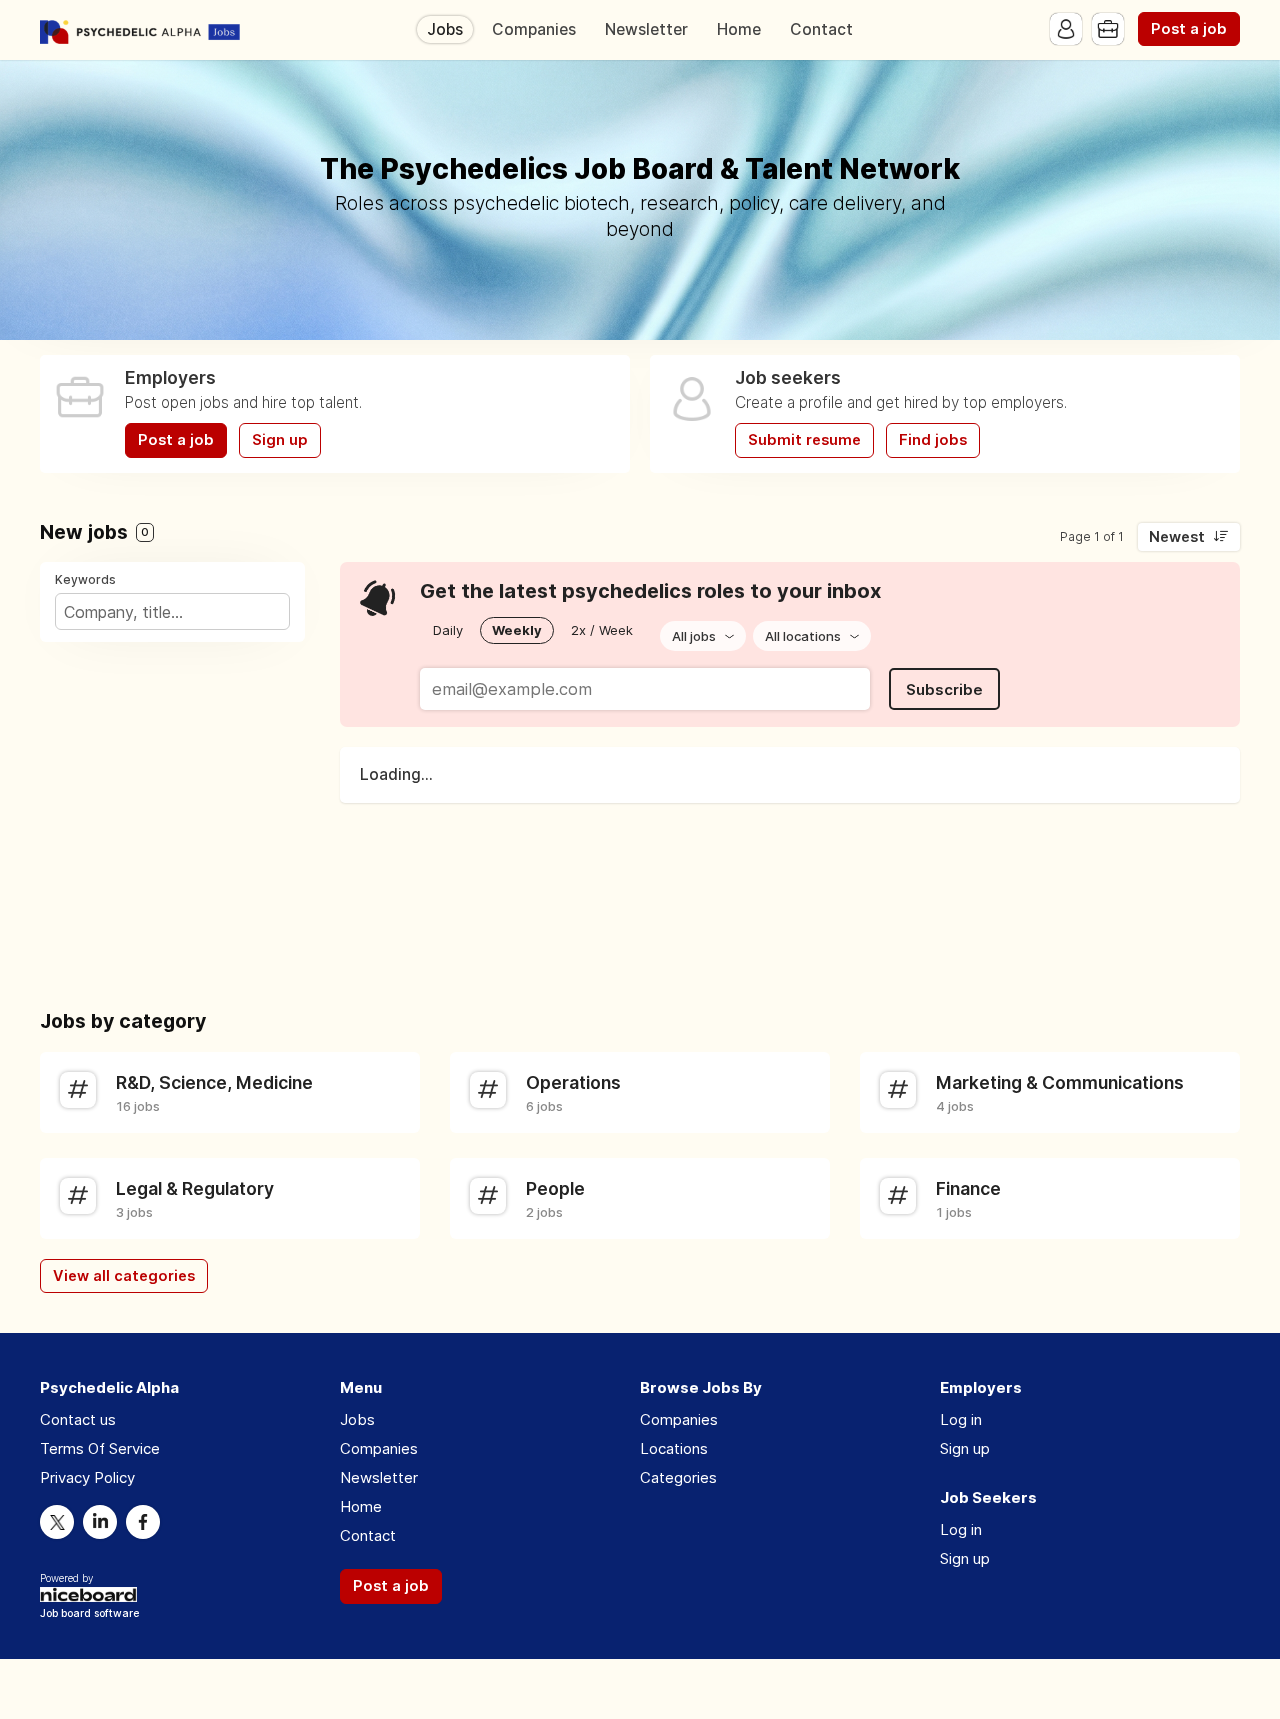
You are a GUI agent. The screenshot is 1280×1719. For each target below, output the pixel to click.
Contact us (78, 1419)
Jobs (445, 29)
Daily (448, 630)
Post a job (1189, 29)
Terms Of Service (100, 1448)
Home (739, 29)
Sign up (280, 440)
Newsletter (646, 29)
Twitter (57, 1522)
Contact (821, 29)
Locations (674, 1448)
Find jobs (933, 440)
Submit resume (804, 440)
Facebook (143, 1522)
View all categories (124, 1276)
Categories (678, 1477)
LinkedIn (100, 1522)
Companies (534, 29)
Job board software (89, 1614)
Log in (961, 1419)
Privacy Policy (87, 1477)
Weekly (517, 630)
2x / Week (602, 630)
